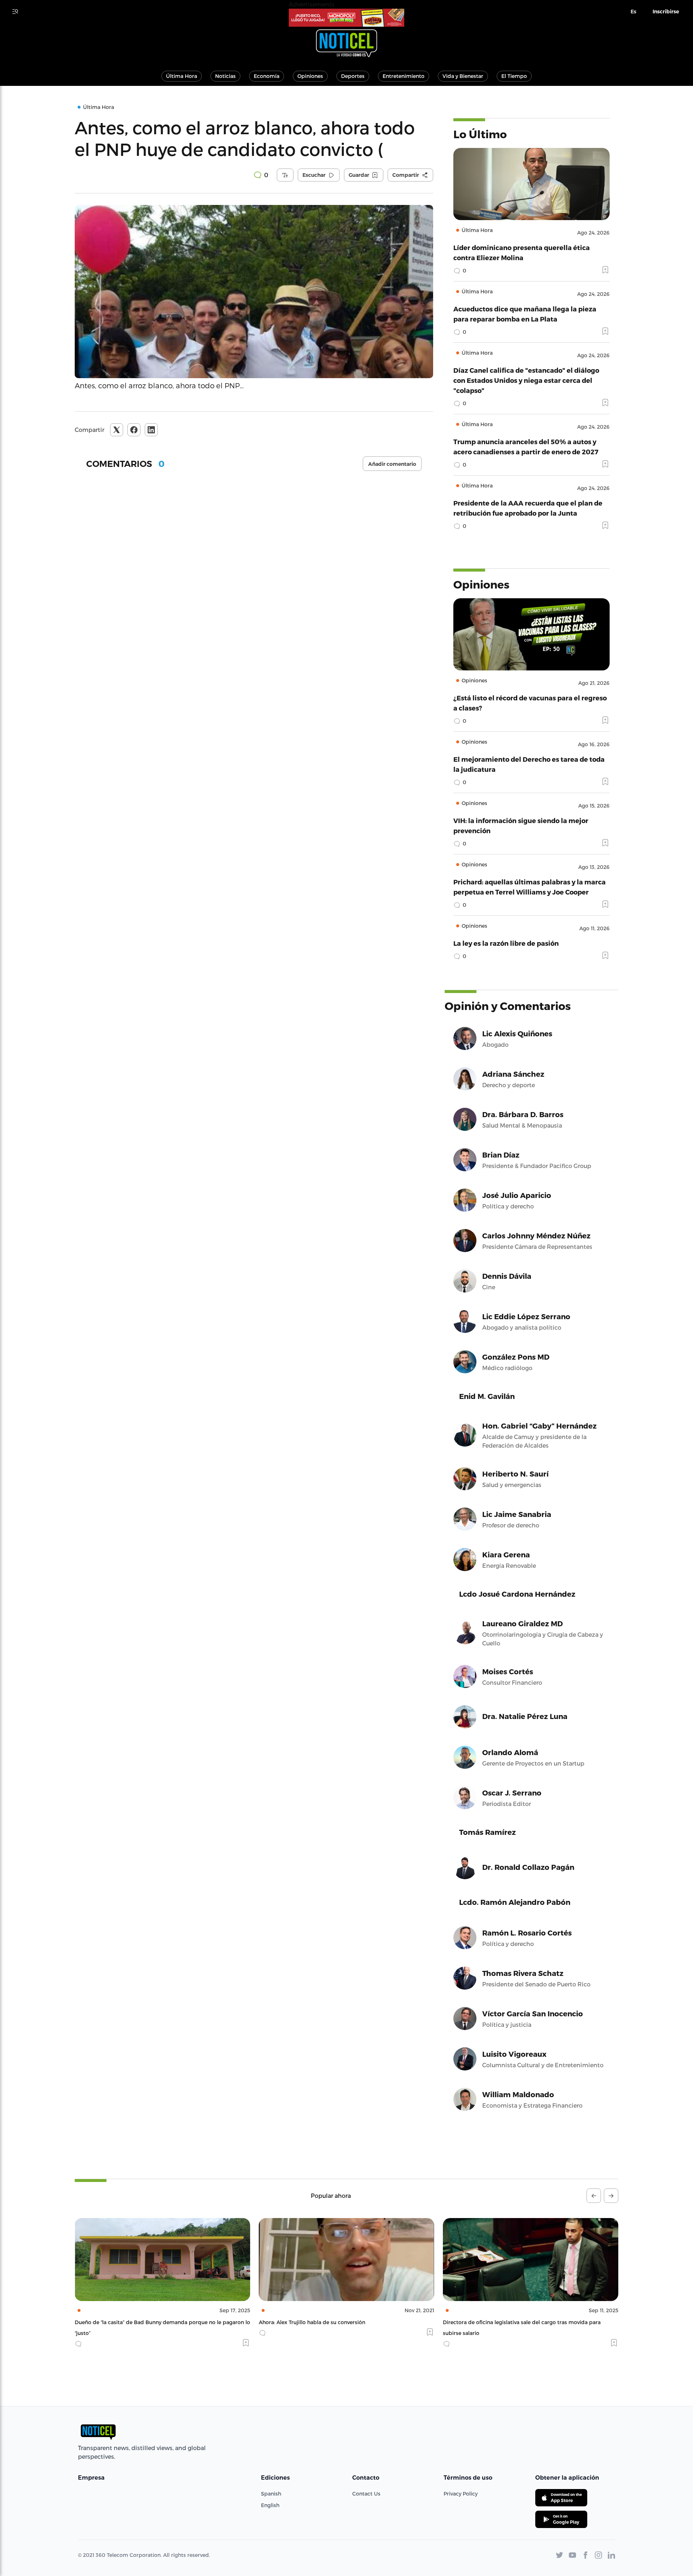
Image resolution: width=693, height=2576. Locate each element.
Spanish (271, 2494)
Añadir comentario (392, 464)
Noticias (225, 76)
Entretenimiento (404, 76)
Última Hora (182, 76)
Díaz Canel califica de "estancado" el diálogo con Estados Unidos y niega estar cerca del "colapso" (526, 380)
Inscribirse (666, 12)
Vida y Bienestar (463, 76)
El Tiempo (514, 76)
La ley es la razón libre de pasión (506, 943)
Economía (267, 76)
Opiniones (310, 76)
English (270, 2505)
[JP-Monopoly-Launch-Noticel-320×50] (346, 18)
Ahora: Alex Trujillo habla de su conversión (128, 2322)
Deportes (353, 76)
